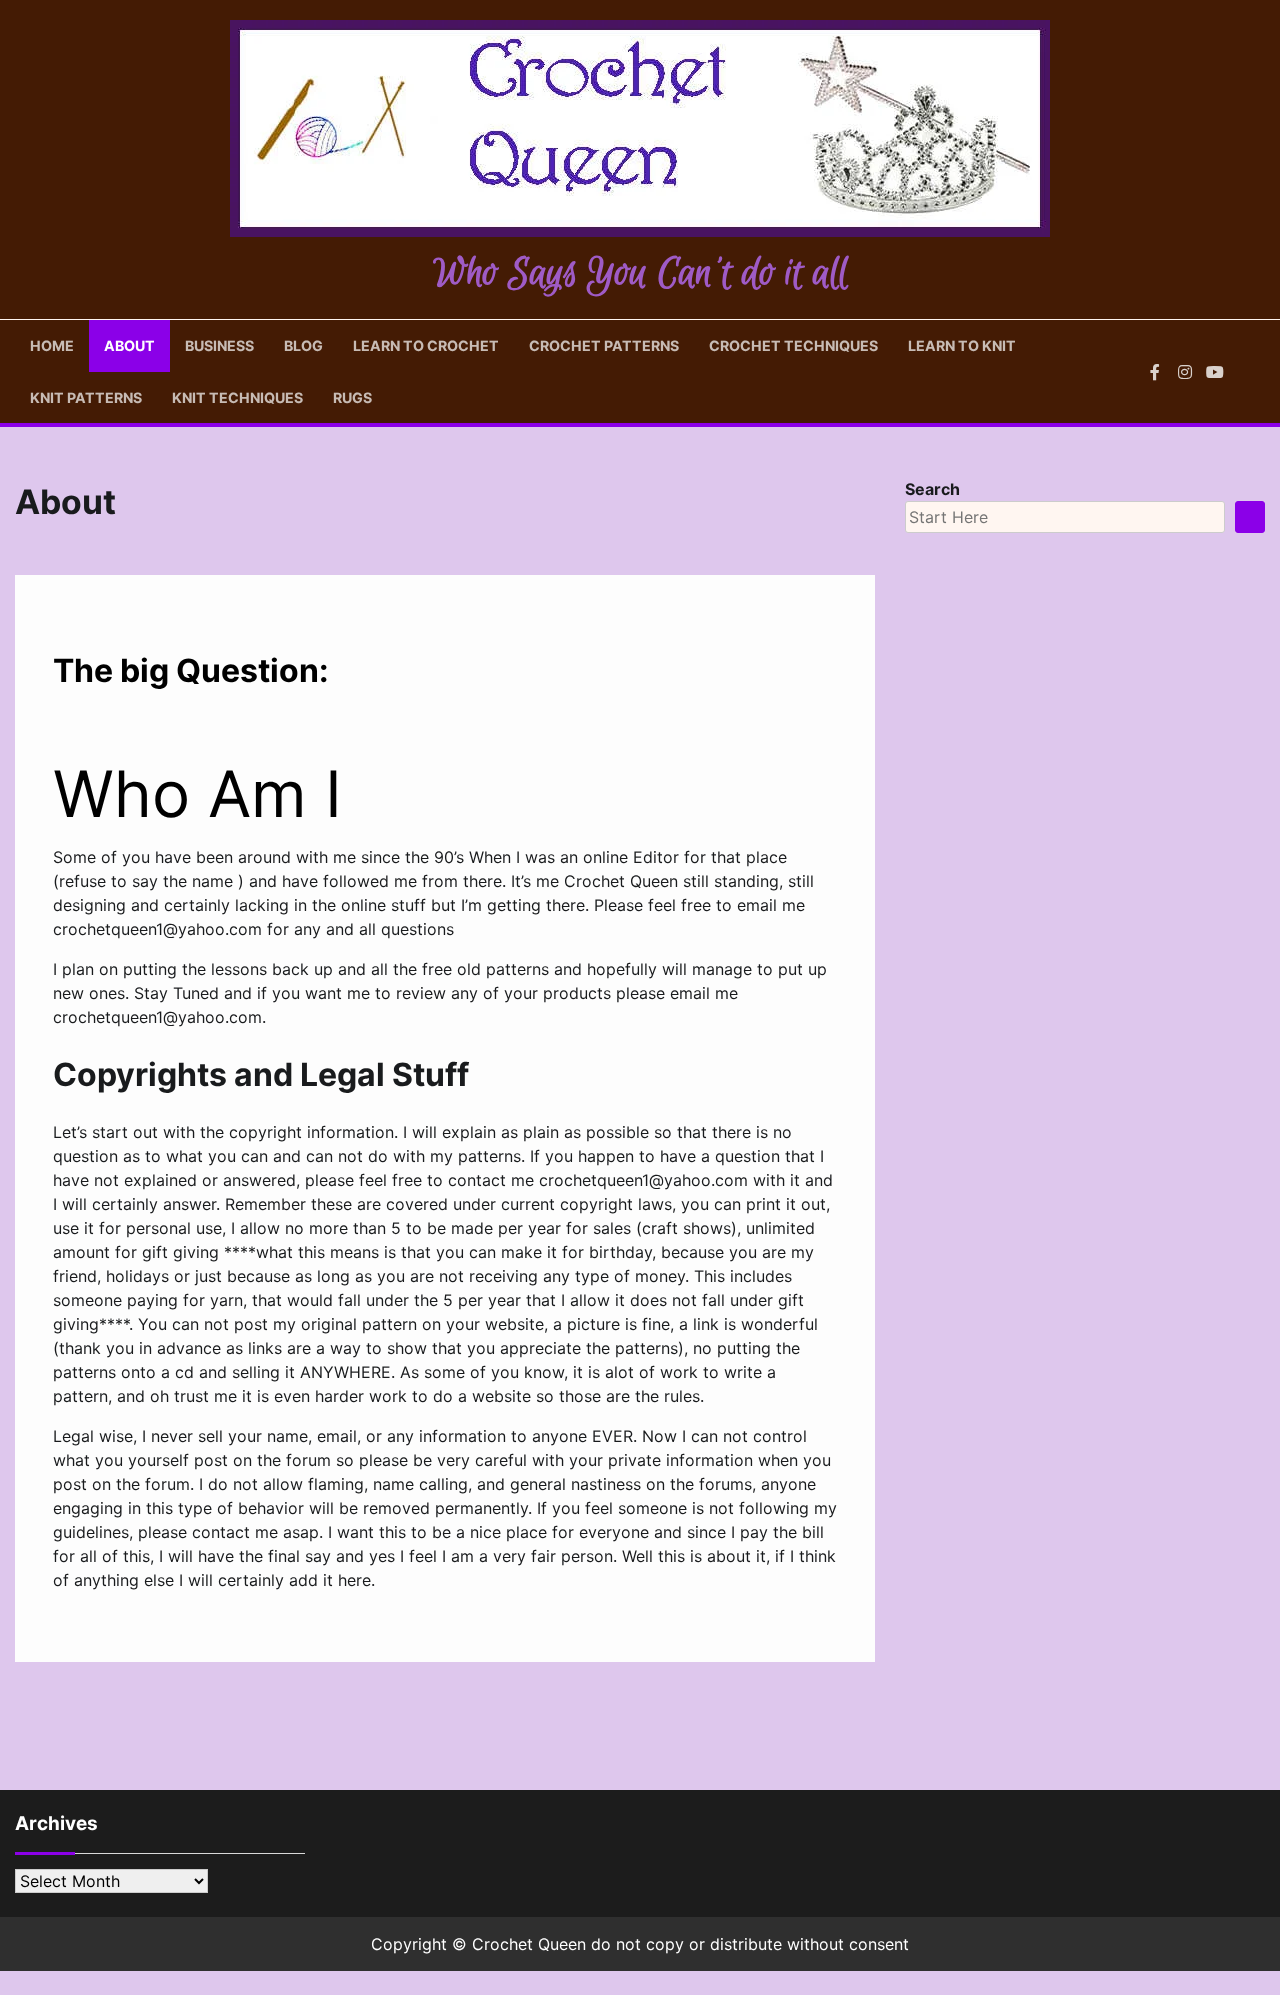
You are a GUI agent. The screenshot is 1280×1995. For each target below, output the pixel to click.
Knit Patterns (86, 397)
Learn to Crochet (426, 345)
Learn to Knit (962, 345)
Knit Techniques (237, 397)
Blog (303, 345)
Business (219, 345)
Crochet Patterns (604, 345)
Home (52, 345)
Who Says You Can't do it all (640, 274)
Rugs (352, 397)
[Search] (1250, 372)
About (129, 345)
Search (932, 489)
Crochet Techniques (793, 345)
